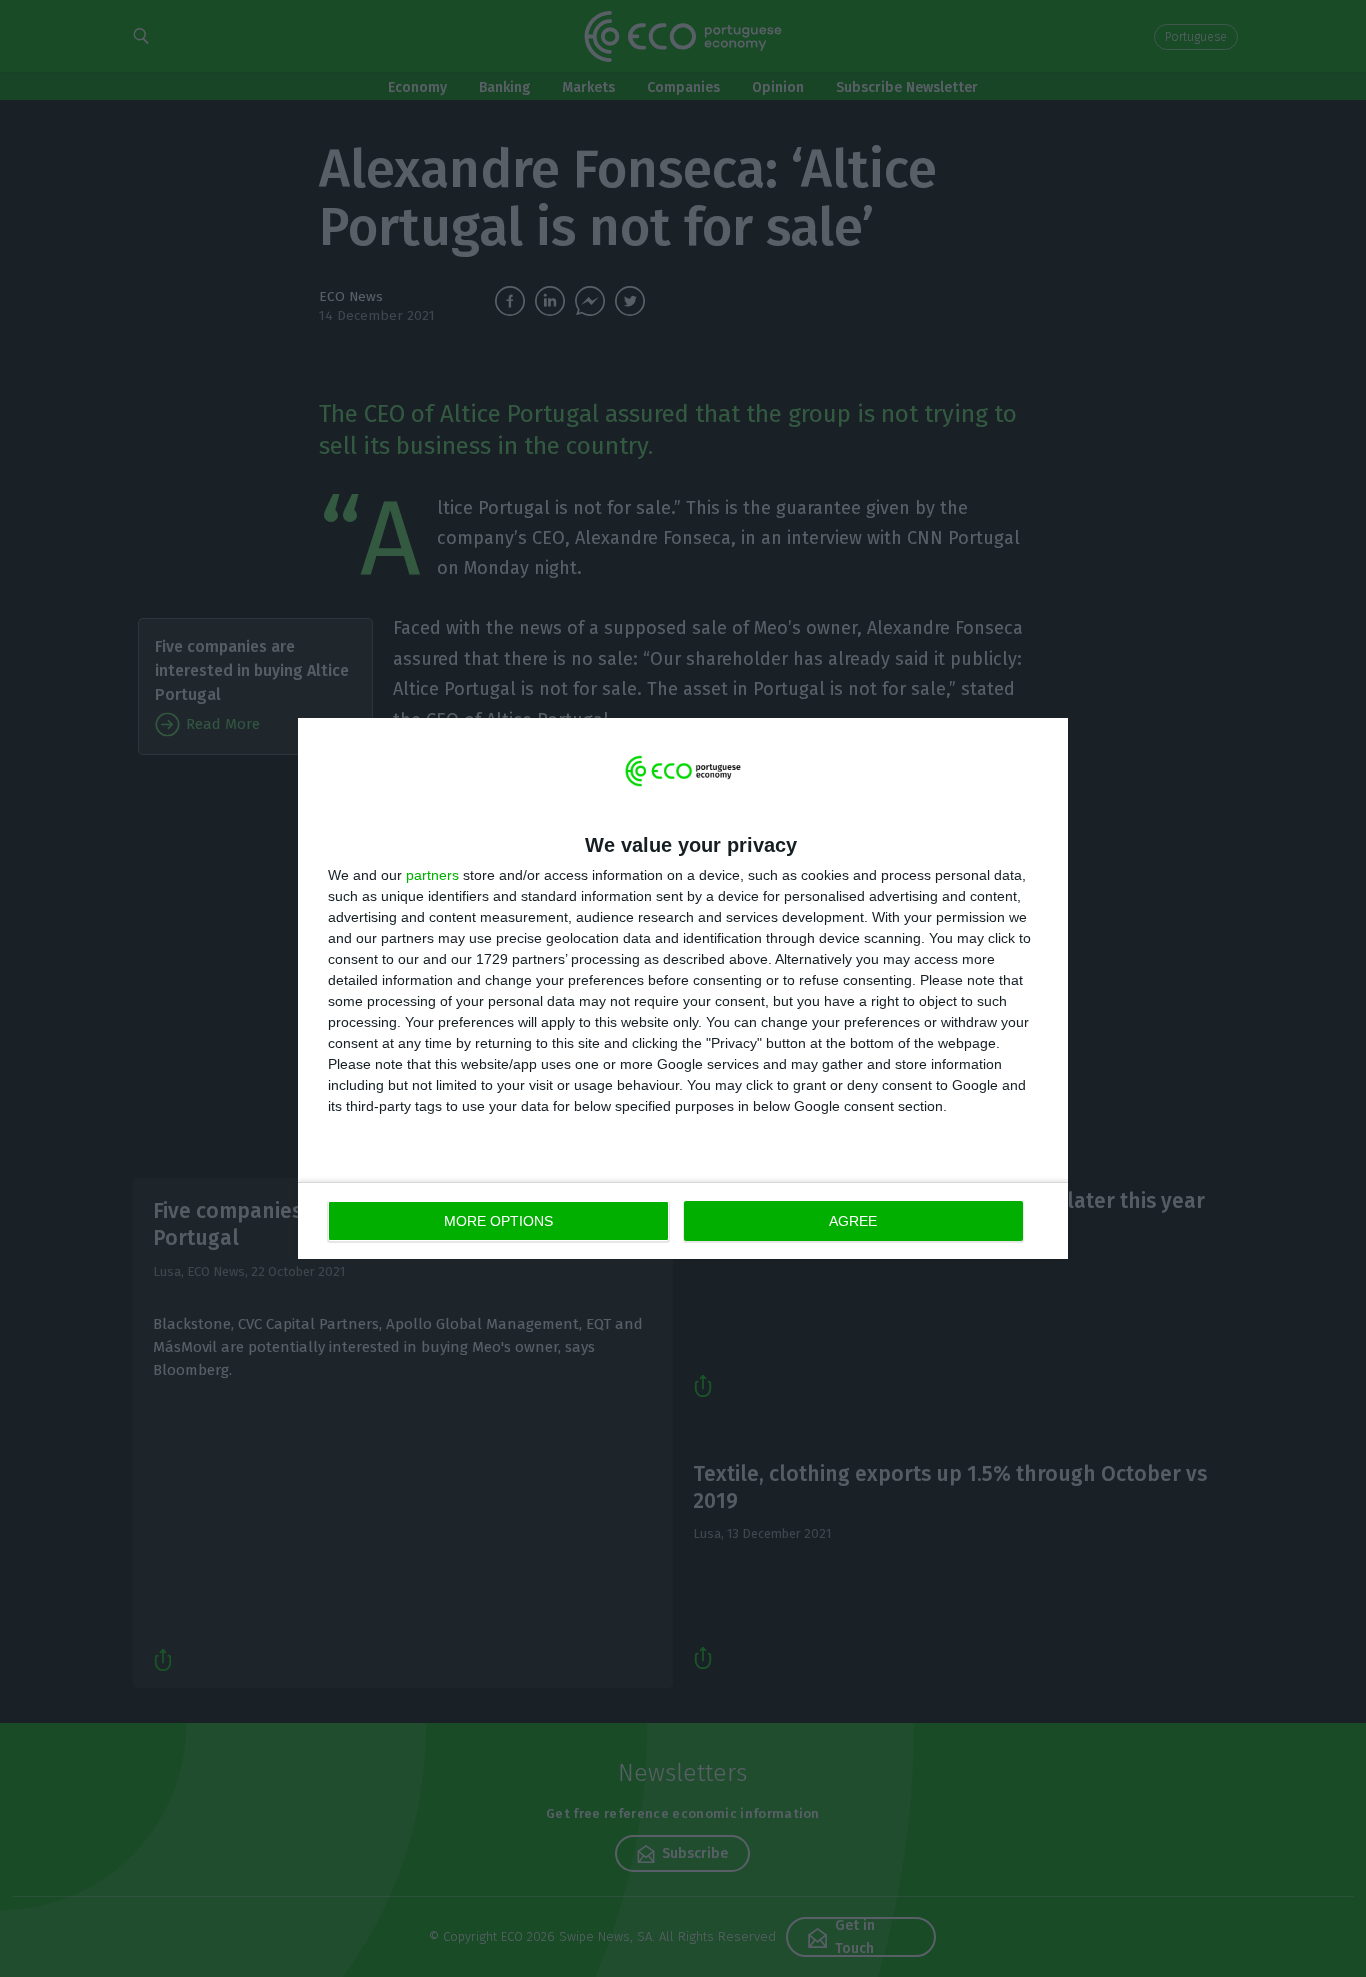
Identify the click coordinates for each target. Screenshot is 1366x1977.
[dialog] (683, 988)
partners (432, 875)
